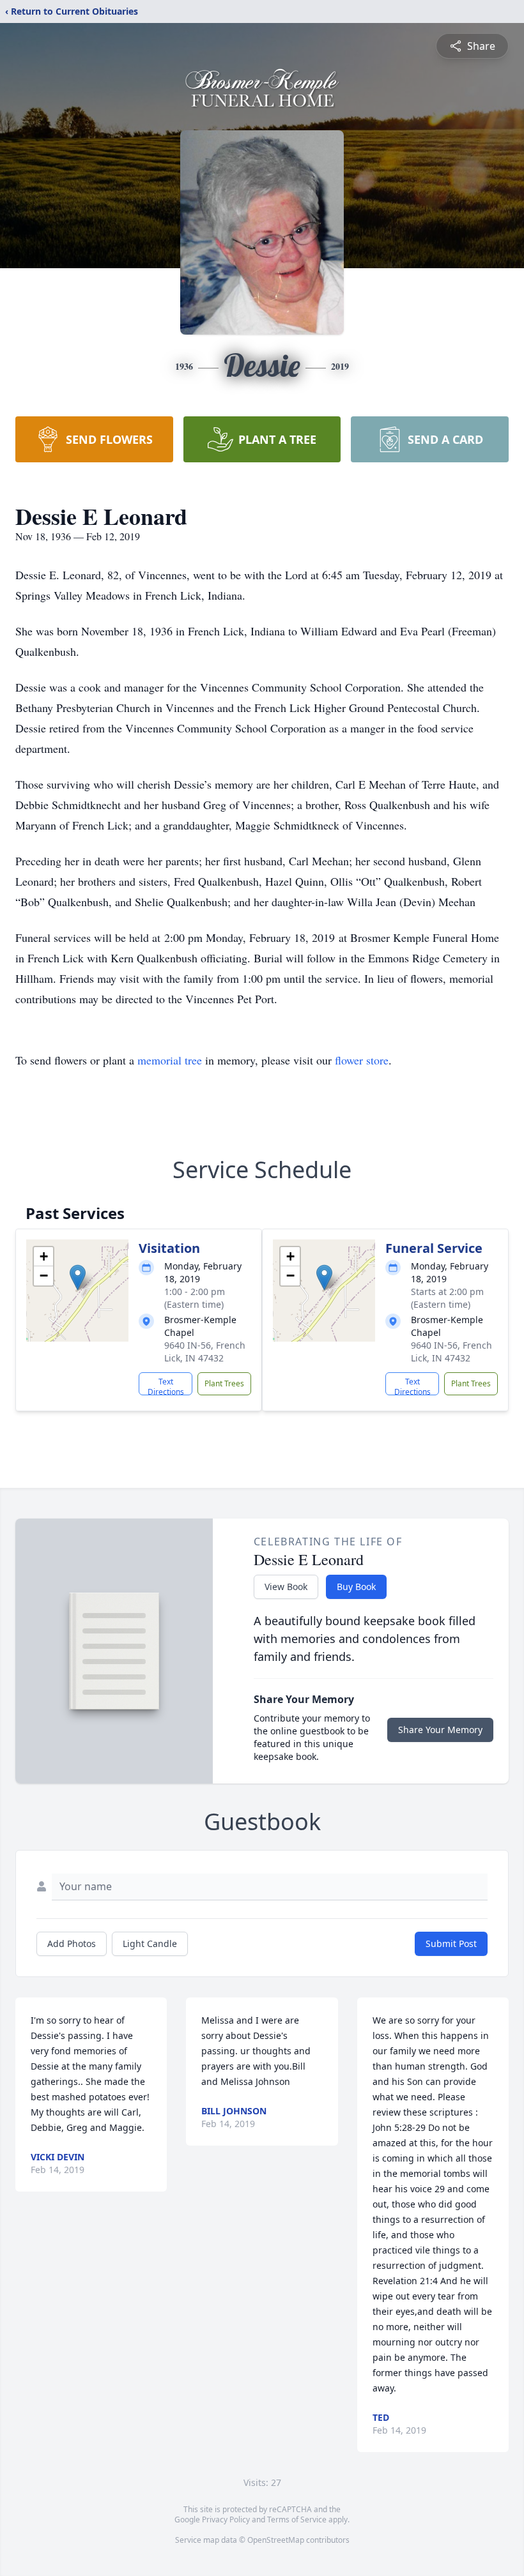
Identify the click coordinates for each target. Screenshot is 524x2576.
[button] (78, 1277)
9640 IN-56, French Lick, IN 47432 (205, 1352)
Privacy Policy (226, 2519)
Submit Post (451, 1943)
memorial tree (170, 1060)
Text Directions (166, 1386)
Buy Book (356, 1587)
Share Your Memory (440, 1730)
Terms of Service (297, 2519)
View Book (286, 1587)
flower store (362, 1060)
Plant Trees (224, 1383)
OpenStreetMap (276, 2540)
